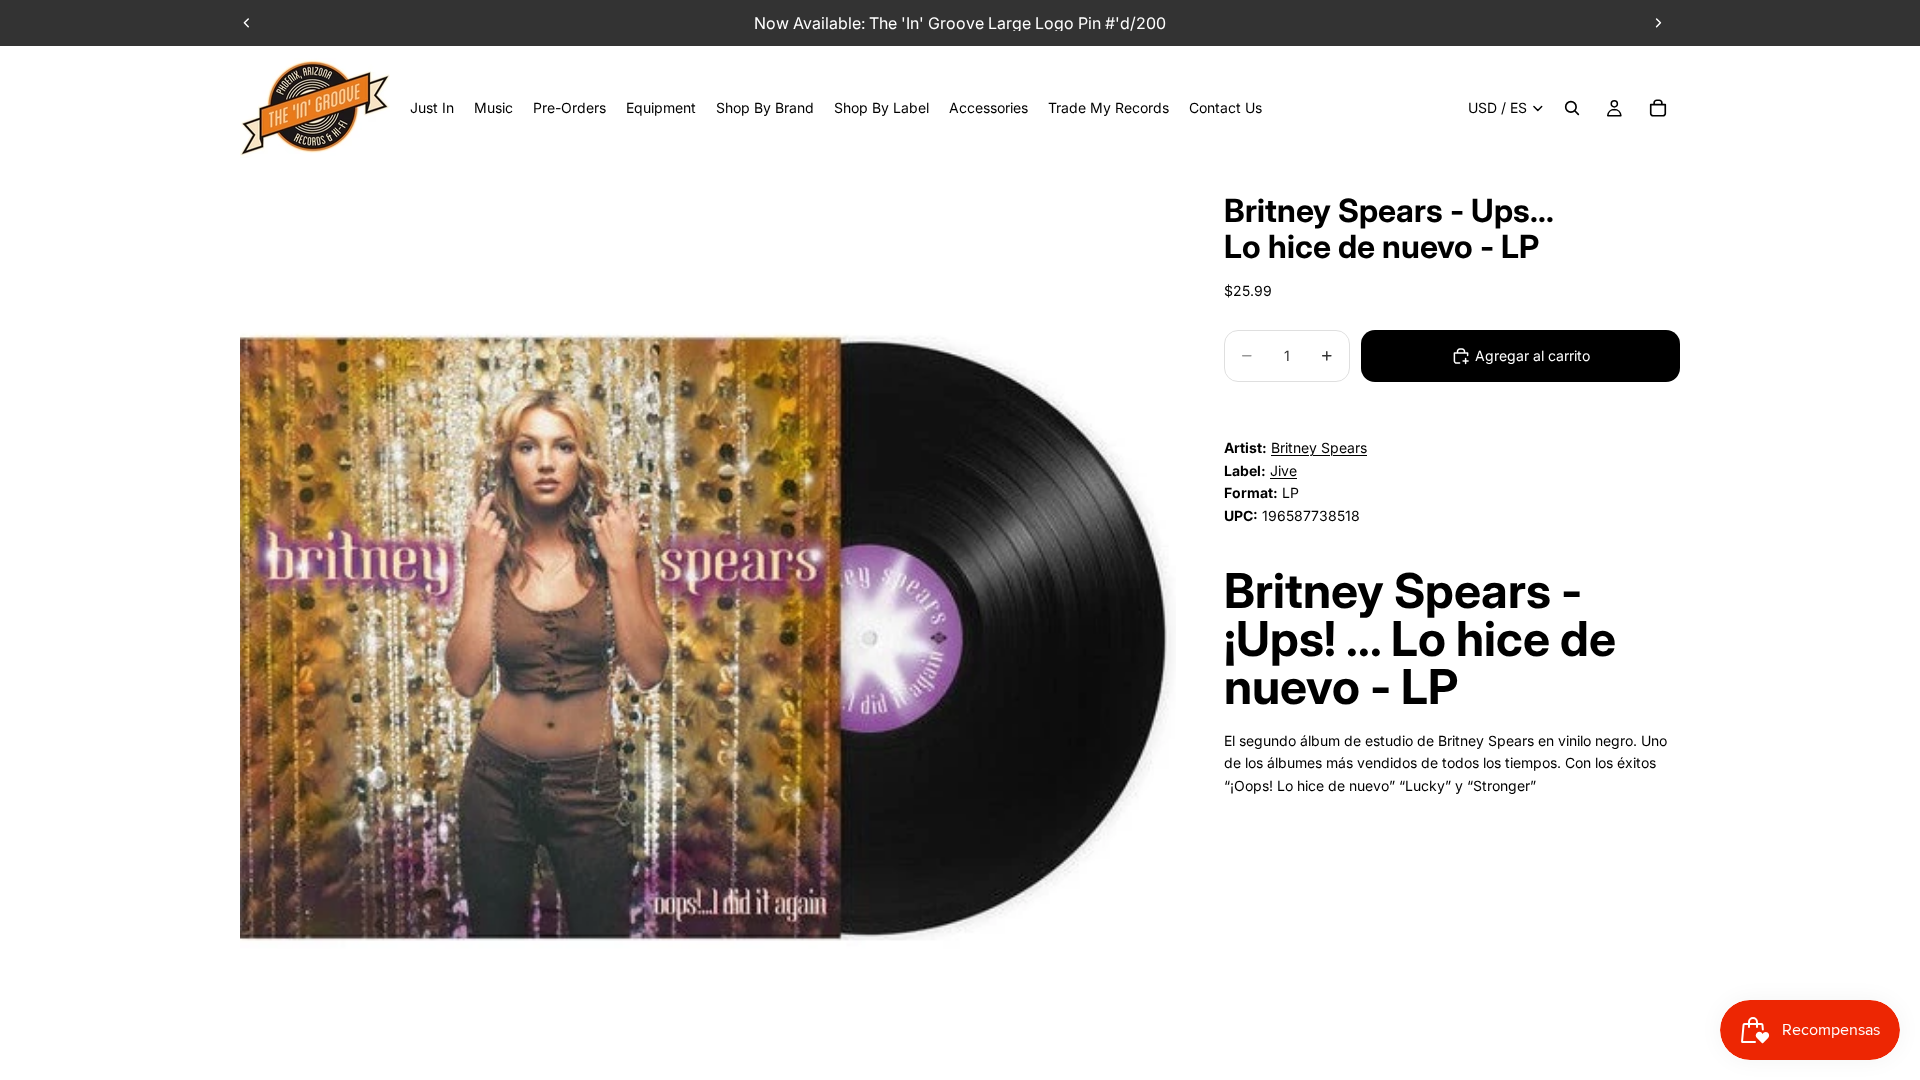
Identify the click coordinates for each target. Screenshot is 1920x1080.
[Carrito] (1658, 108)
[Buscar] (1572, 108)
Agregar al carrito (1532, 355)
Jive (1283, 470)
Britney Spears (1319, 447)
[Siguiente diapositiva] (1658, 23)
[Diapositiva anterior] (247, 23)
